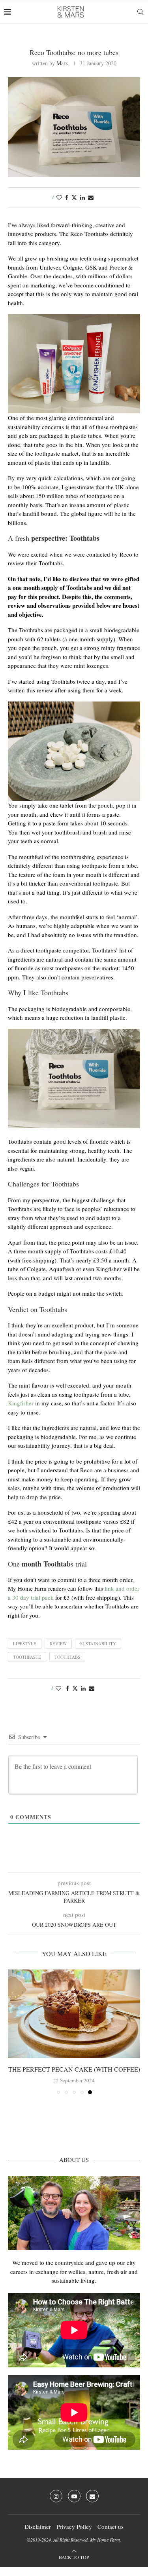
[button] (15, 2032)
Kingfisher (21, 1403)
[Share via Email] (91, 197)
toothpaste (27, 1657)
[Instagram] (56, 2496)
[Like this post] (59, 197)
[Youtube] (74, 2496)
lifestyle (25, 1644)
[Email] (92, 2496)
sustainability (98, 1644)
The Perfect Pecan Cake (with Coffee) (74, 2069)
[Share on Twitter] (74, 197)
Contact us (111, 2527)
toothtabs (67, 1657)
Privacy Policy (74, 2527)
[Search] (140, 12)
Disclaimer (38, 2527)
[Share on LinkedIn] (82, 197)
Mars (62, 63)
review (58, 1644)
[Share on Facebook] (67, 197)
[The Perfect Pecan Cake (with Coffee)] (74, 2014)
